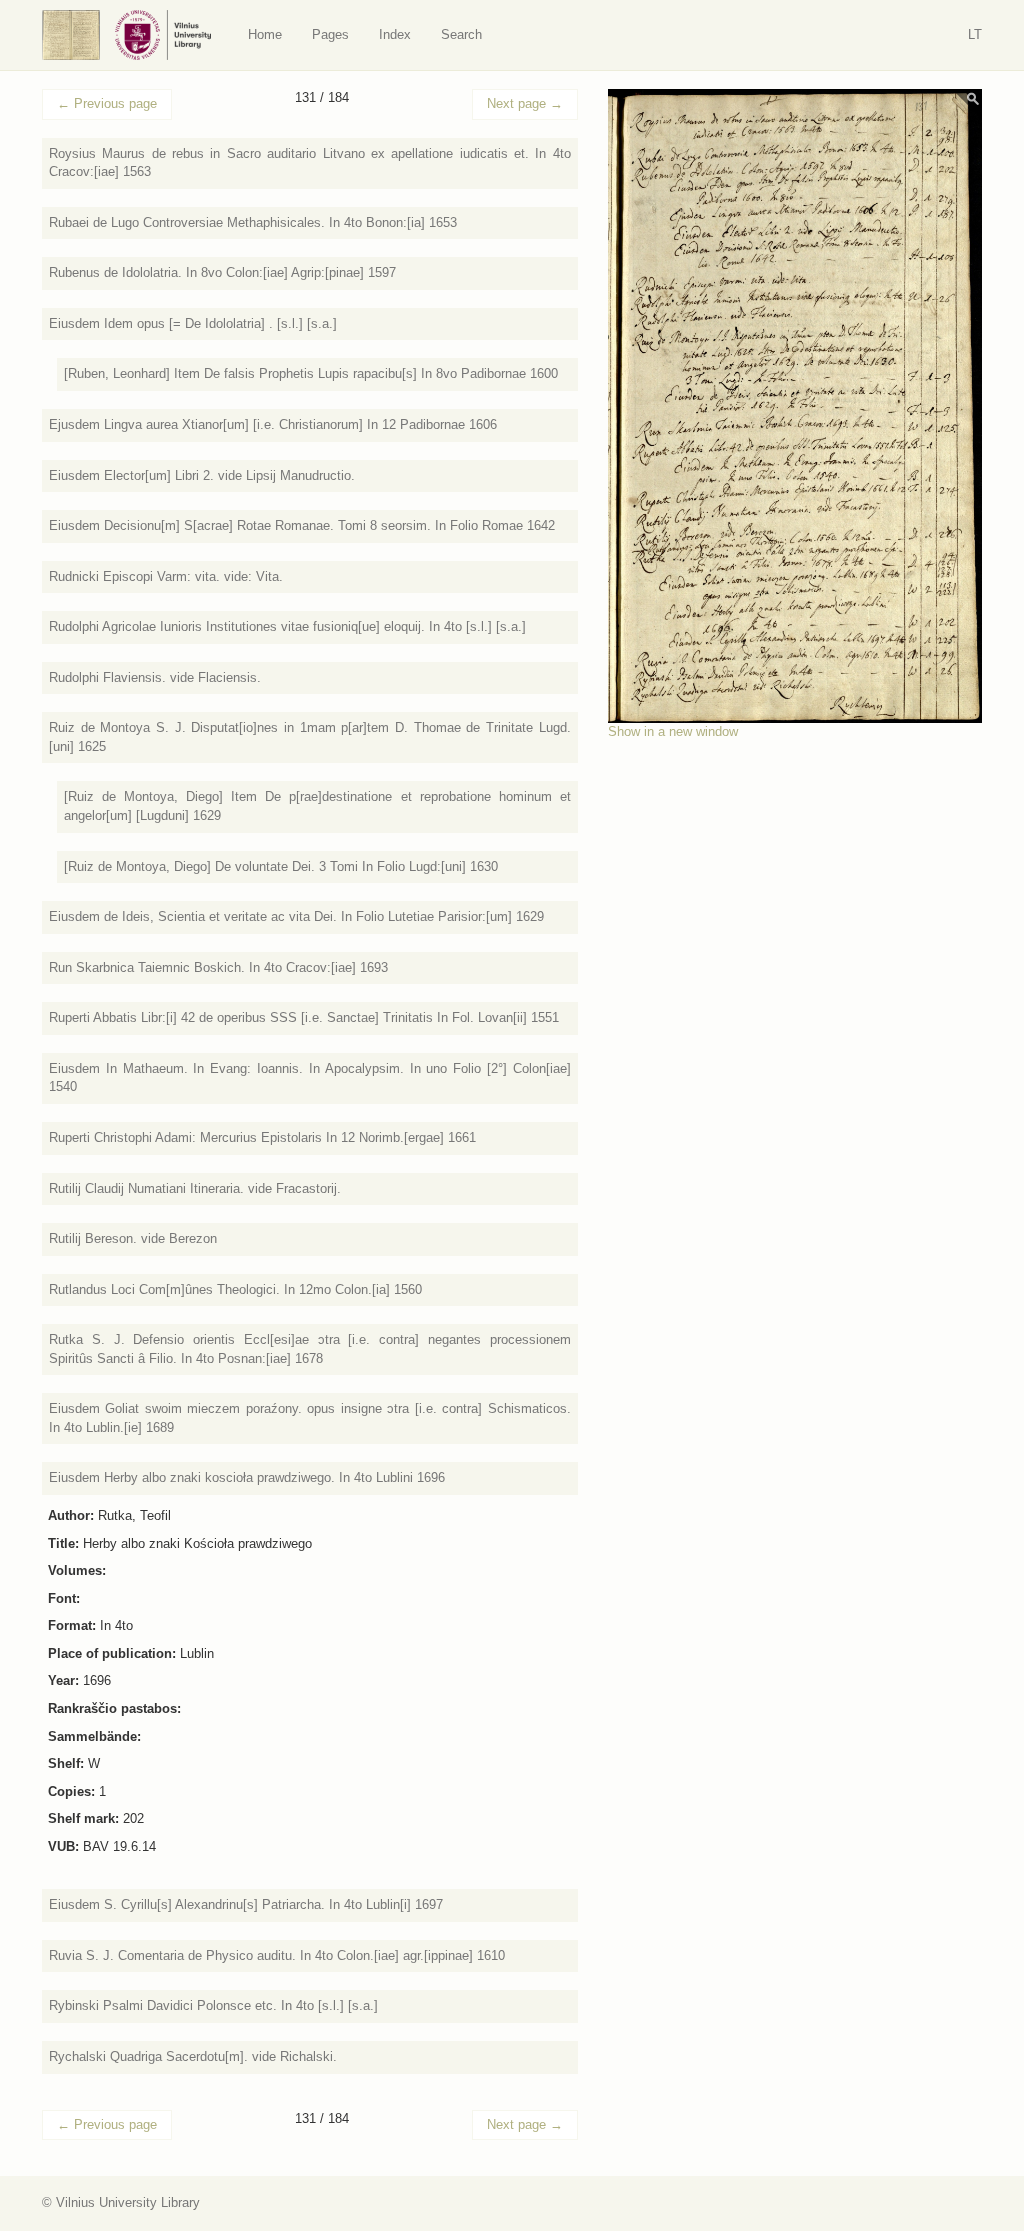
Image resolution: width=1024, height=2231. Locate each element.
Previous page (107, 103)
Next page (525, 103)
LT (975, 34)
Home (265, 34)
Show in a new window (673, 731)
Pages (330, 34)
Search (461, 34)
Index (395, 34)
